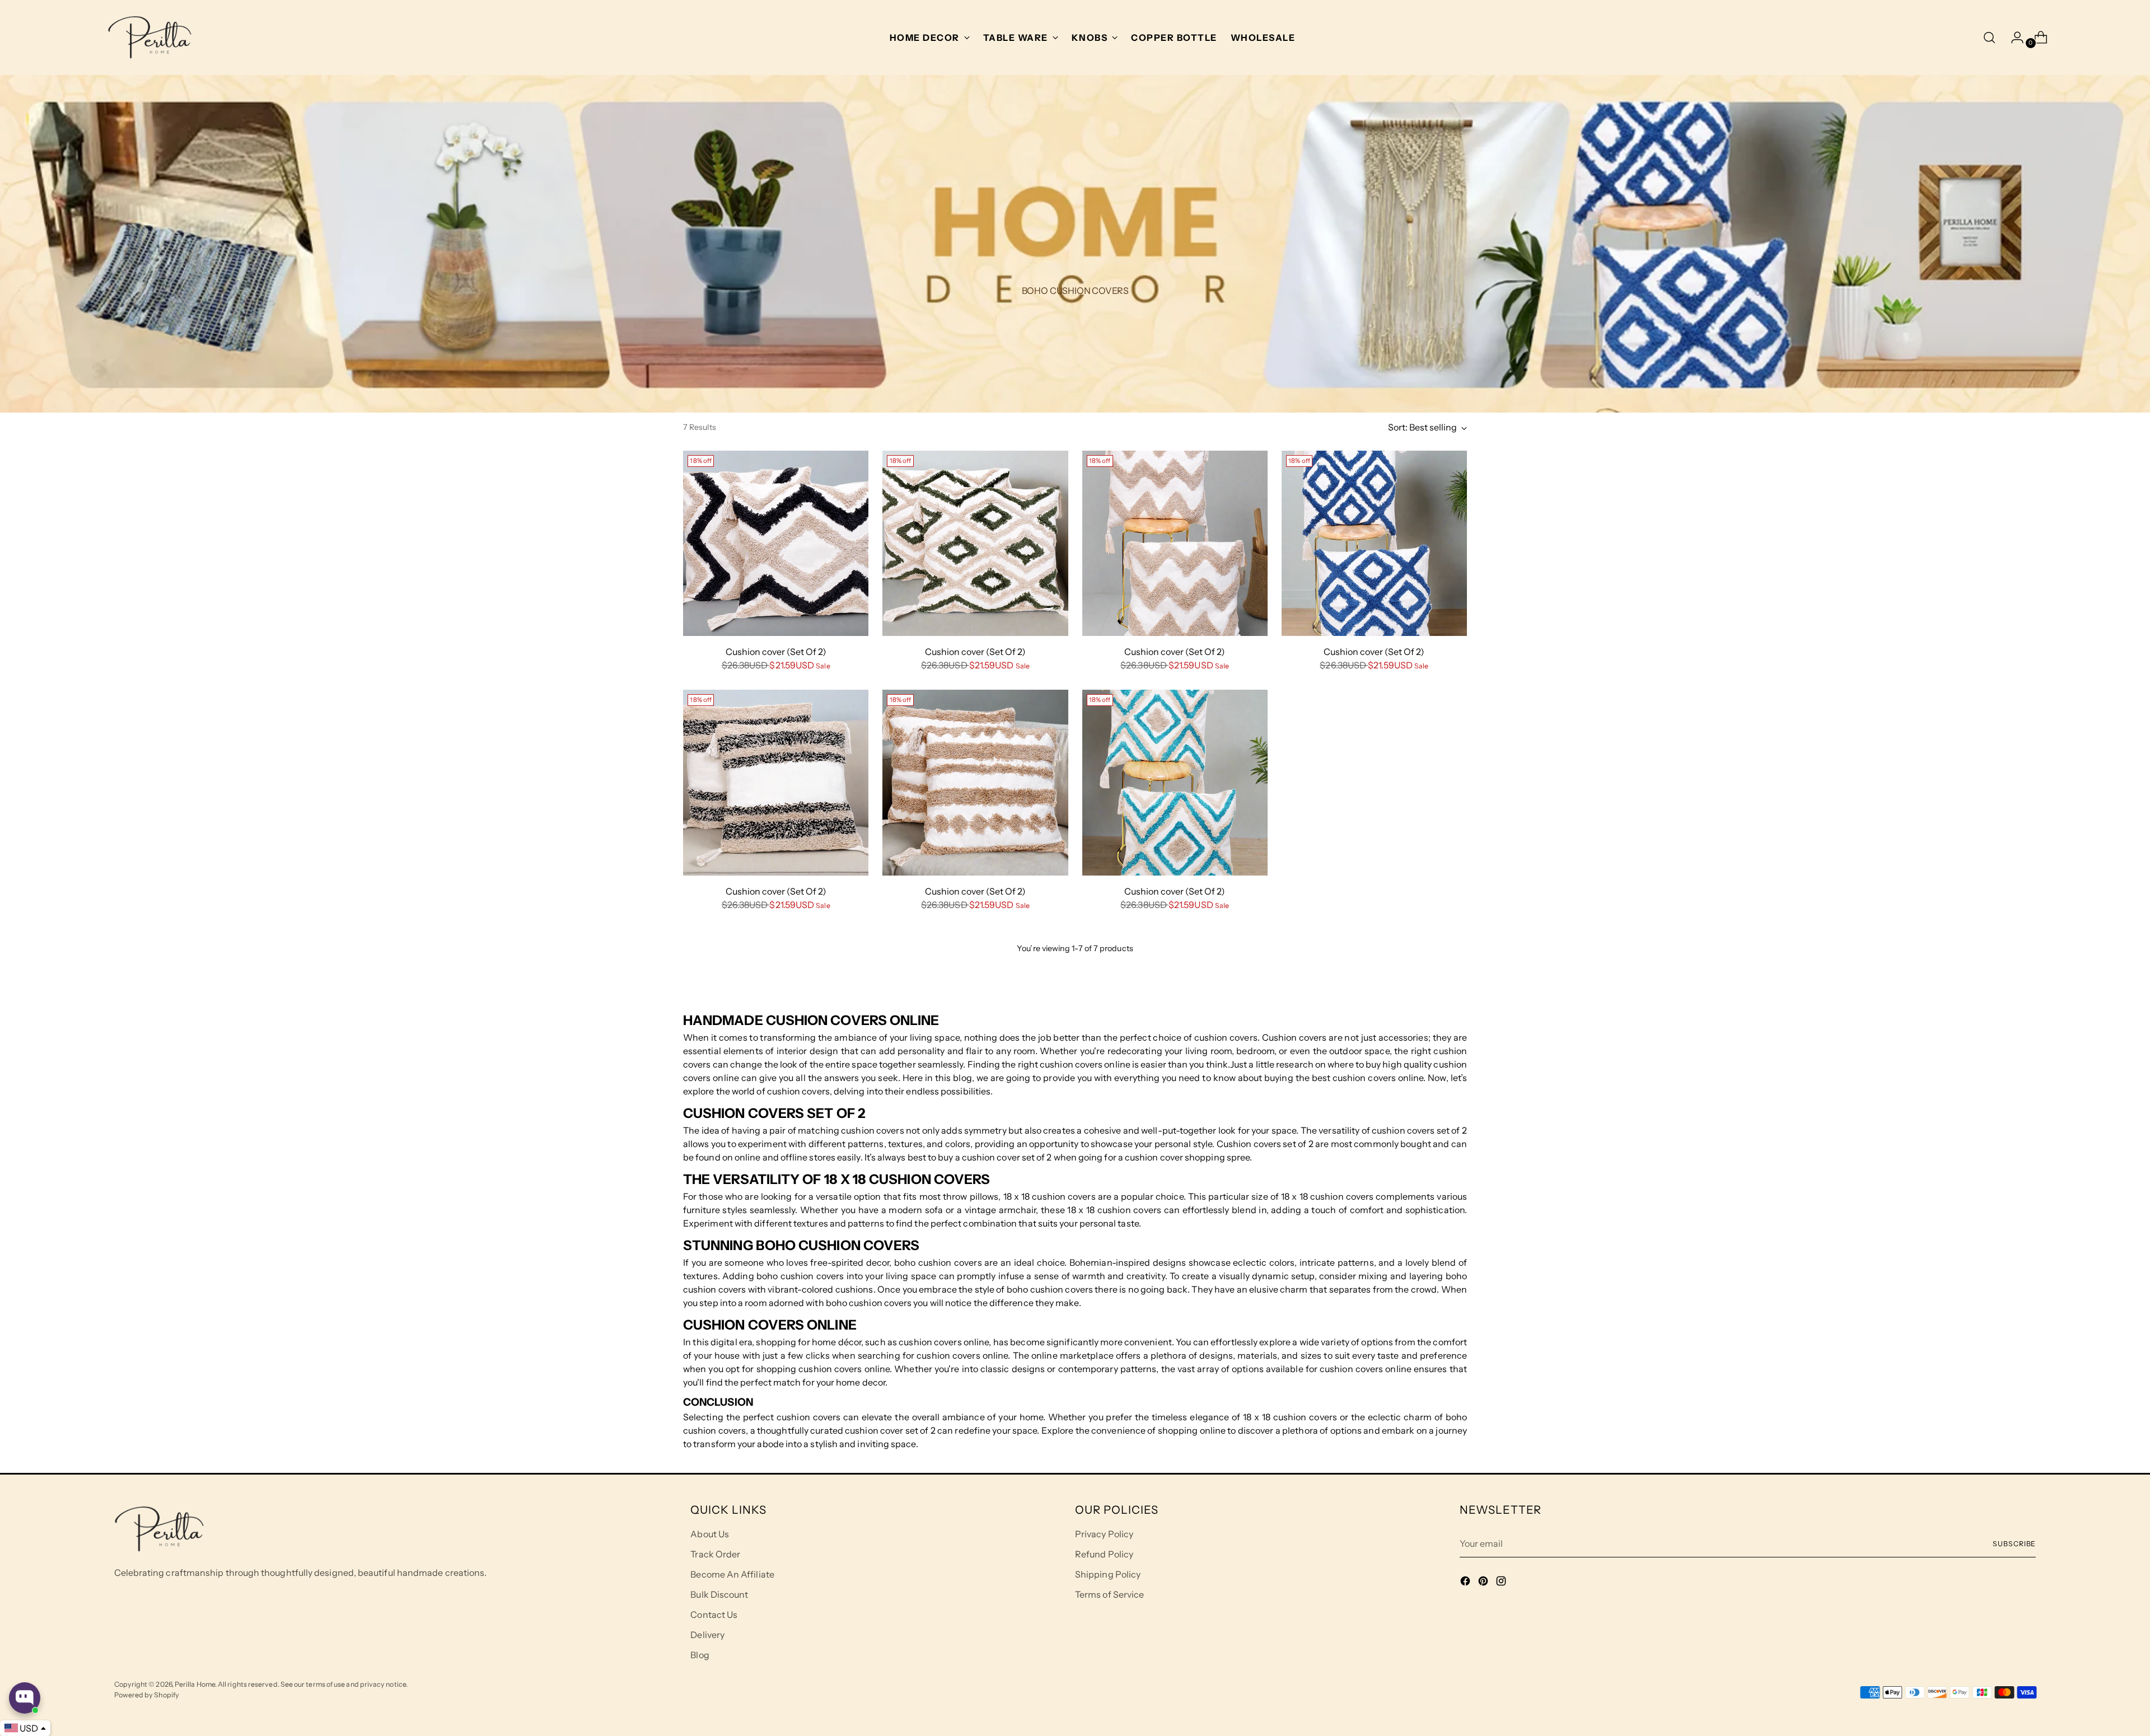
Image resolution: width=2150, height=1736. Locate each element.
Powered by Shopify (147, 1695)
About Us (710, 1534)
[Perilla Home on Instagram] (1502, 1583)
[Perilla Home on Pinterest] (1484, 1583)
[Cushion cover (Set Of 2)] (776, 543)
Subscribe (2014, 1544)
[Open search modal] (1989, 38)
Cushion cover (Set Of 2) (776, 652)
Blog (700, 1655)
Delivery (707, 1635)
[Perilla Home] (149, 38)
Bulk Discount (719, 1594)
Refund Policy (1104, 1554)
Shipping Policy (1108, 1574)
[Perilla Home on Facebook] (1466, 1583)
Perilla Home (195, 1684)
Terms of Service (1109, 1594)
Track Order (715, 1554)
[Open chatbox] (25, 1698)
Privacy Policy (1104, 1534)
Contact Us (714, 1615)
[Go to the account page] (2013, 38)
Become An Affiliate (732, 1574)
